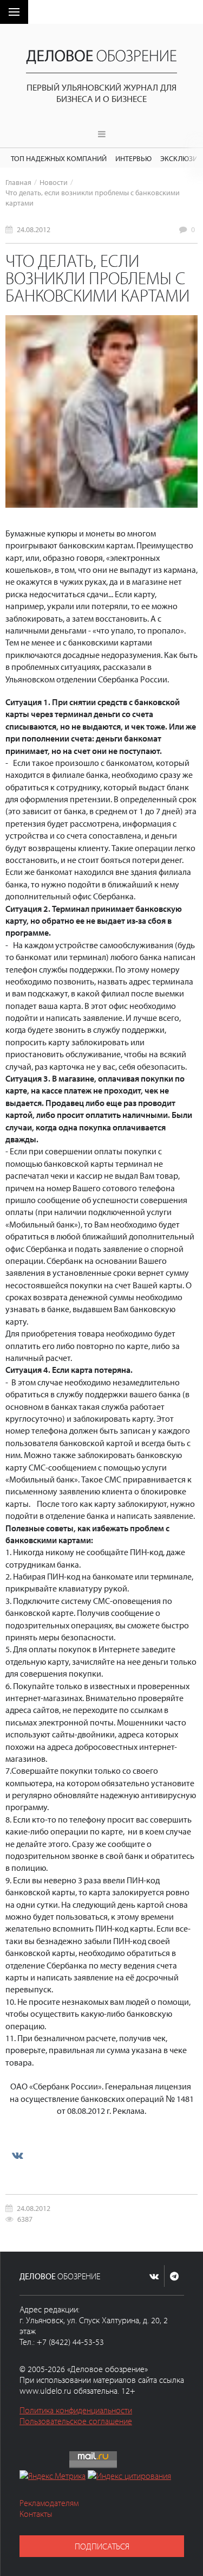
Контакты (36, 2514)
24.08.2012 (34, 229)
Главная (18, 182)
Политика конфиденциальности (76, 2410)
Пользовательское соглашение (76, 2421)
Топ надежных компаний (59, 158)
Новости (54, 182)
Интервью (133, 158)
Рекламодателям (49, 2503)
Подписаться (102, 2546)
